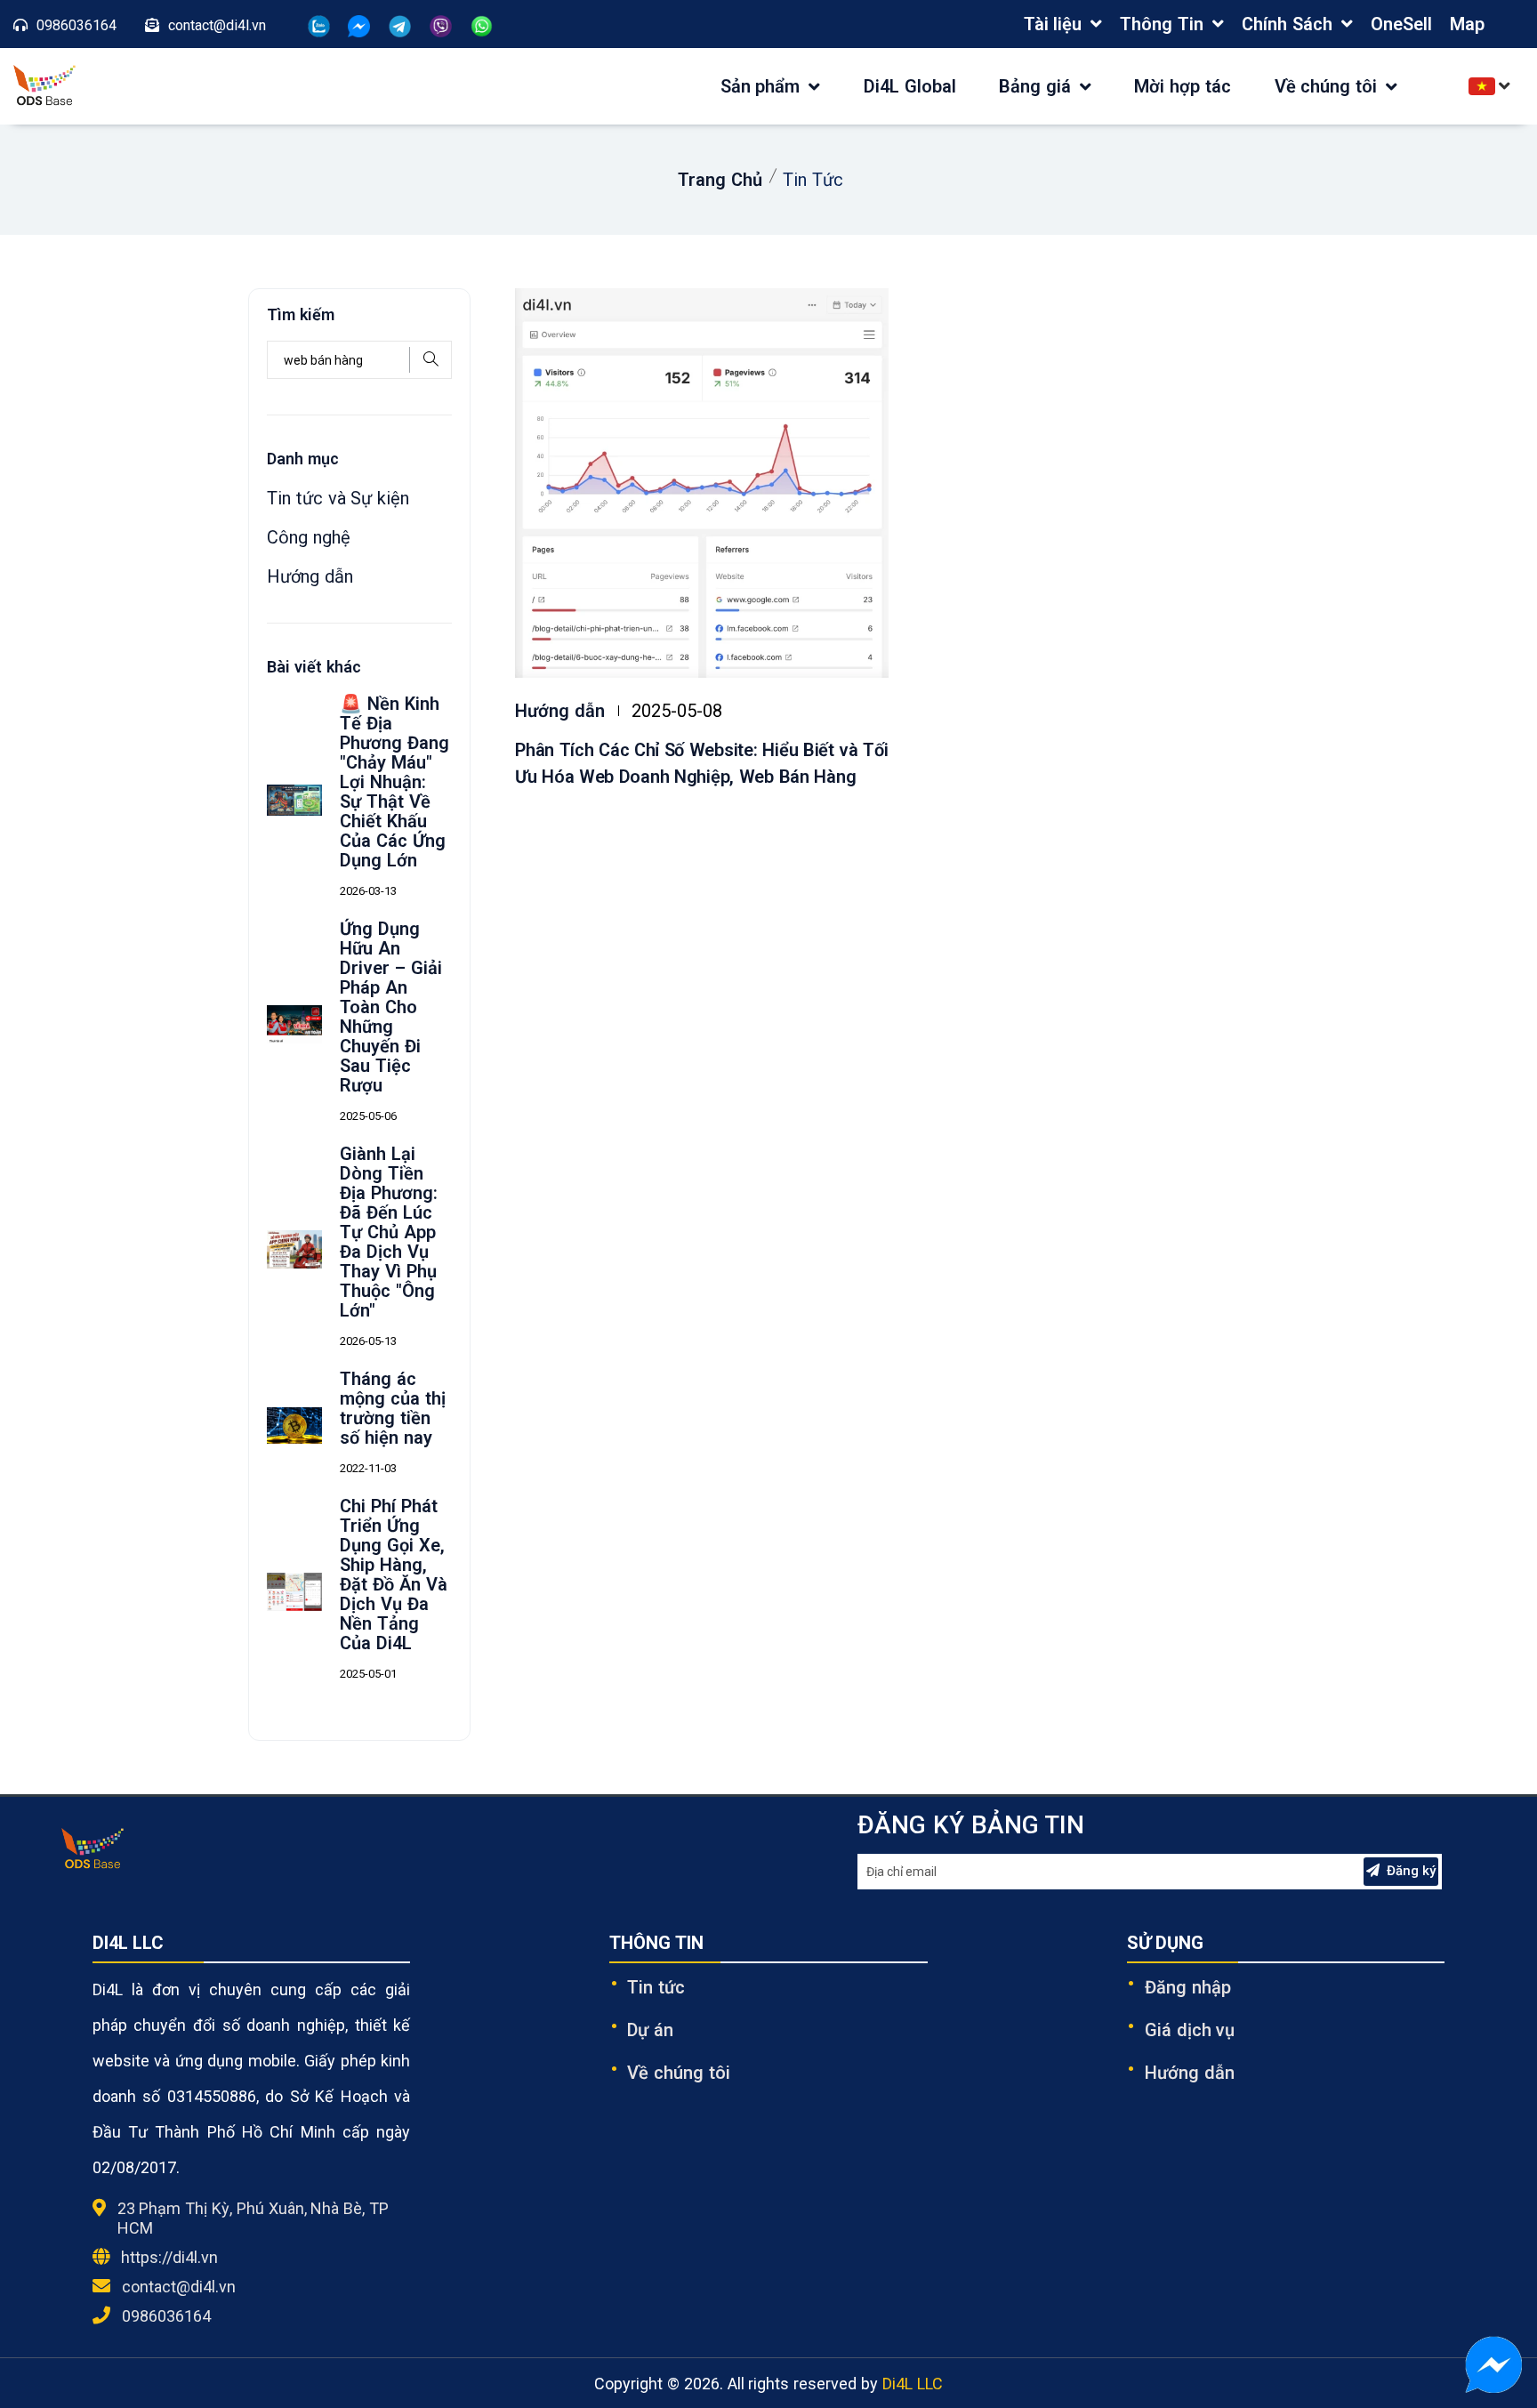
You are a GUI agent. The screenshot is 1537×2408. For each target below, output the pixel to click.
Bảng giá (1038, 86)
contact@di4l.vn (179, 2287)
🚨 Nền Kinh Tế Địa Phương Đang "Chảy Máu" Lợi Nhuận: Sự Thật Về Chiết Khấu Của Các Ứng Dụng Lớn (394, 782)
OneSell (1401, 24)
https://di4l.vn (169, 2257)
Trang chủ (720, 180)
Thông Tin (1162, 24)
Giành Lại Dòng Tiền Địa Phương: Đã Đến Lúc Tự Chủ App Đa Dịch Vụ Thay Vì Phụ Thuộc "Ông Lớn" (389, 1232)
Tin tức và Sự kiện (338, 498)
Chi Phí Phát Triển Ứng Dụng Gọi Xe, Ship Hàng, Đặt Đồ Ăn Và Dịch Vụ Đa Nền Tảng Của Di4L (393, 1574)
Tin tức (656, 1987)
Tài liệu (1053, 24)
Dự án (650, 2030)
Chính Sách (1287, 24)
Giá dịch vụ (1190, 2030)
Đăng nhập (1188, 1987)
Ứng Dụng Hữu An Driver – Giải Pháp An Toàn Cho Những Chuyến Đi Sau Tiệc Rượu (391, 1007)
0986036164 (166, 2316)
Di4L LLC (913, 2384)
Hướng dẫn (560, 711)
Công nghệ (309, 537)
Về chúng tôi (1328, 86)
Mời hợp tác (1183, 86)
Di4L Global (910, 86)
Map (1467, 24)
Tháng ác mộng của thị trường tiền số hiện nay (393, 1408)
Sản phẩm (763, 86)
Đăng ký (1411, 1871)
